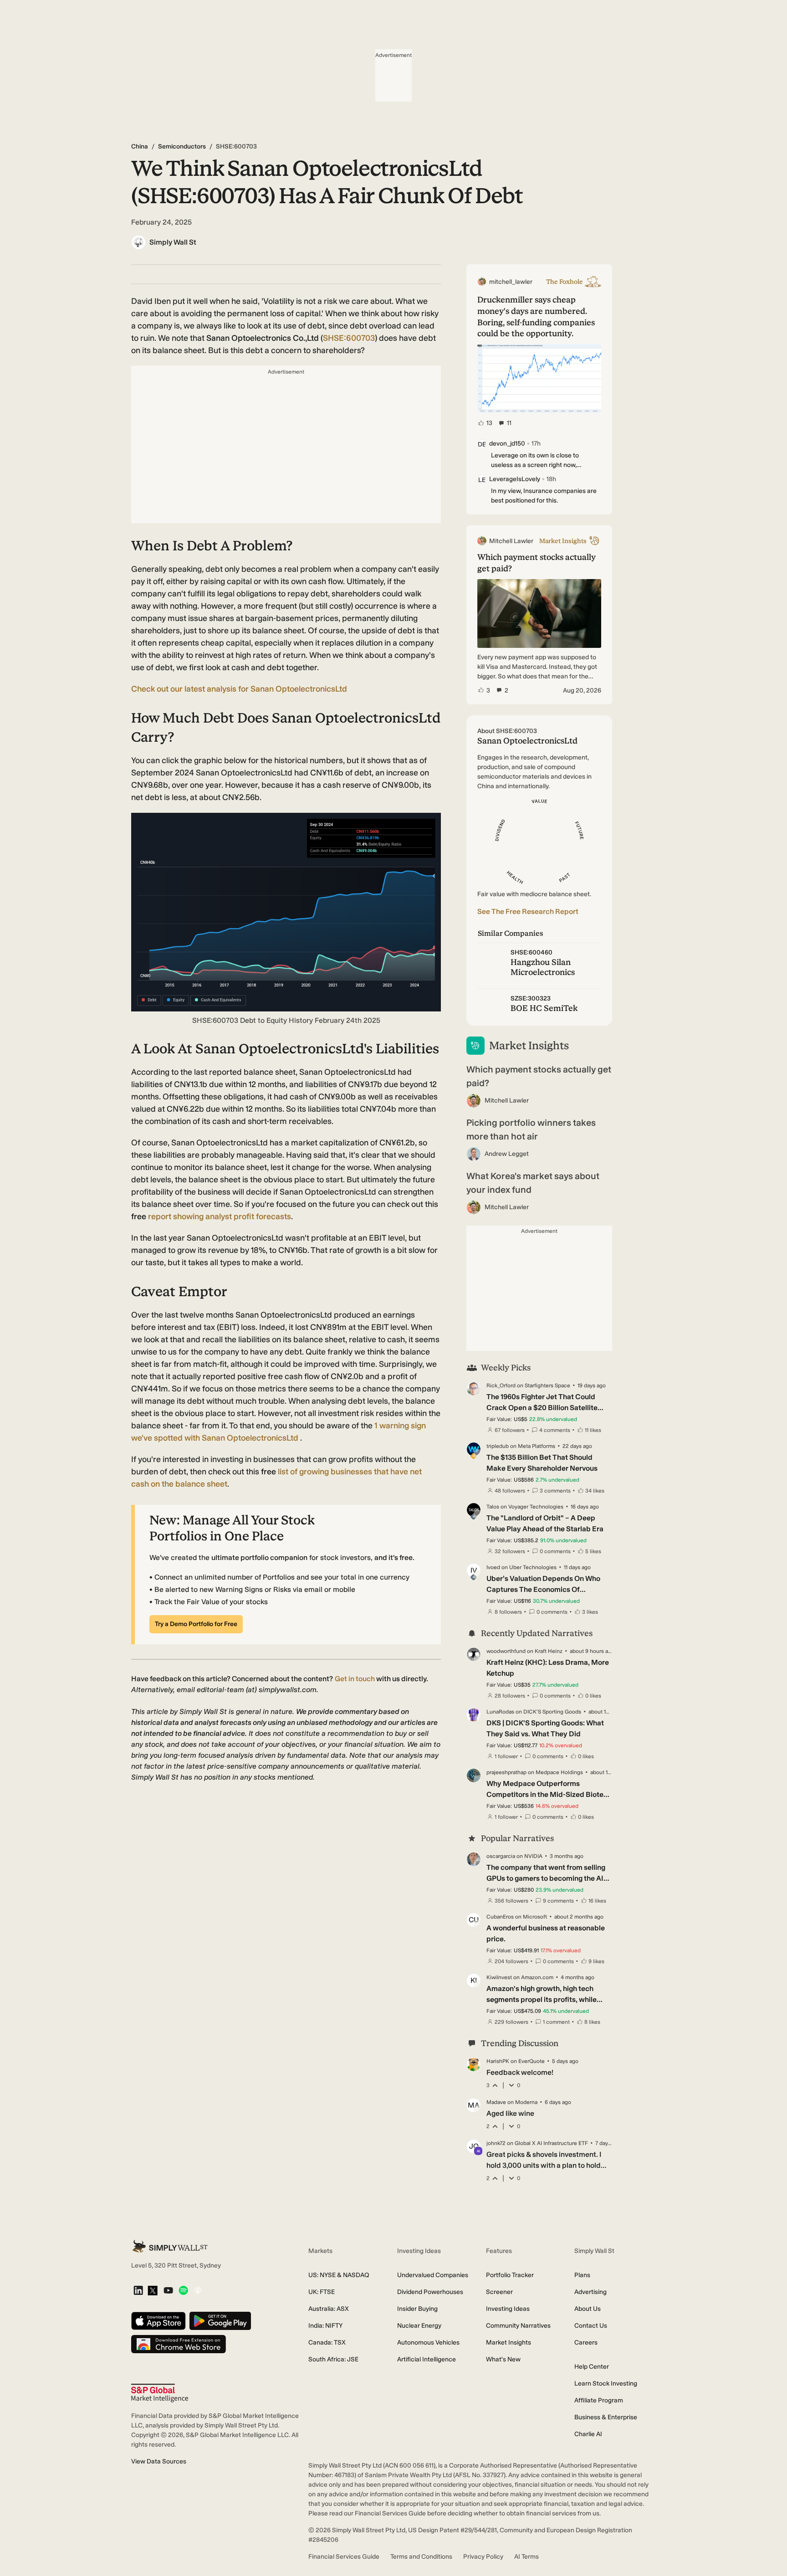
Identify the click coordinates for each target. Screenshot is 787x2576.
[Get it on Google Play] (220, 2322)
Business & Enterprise (606, 2417)
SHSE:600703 (349, 338)
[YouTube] (168, 2291)
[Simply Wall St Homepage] (170, 2246)
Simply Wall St (173, 242)
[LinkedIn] (138, 2291)
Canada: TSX (327, 2343)
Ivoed (493, 1567)
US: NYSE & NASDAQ (339, 2275)
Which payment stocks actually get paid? (539, 1076)
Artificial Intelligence (427, 2359)
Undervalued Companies (433, 2275)
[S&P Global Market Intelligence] (160, 2393)
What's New (503, 2359)
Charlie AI (588, 2434)
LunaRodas (500, 1712)
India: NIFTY (325, 2326)
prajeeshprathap (506, 1772)
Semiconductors (182, 146)
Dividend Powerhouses (430, 2292)
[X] (153, 2291)
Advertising (590, 2292)
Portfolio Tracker (510, 2275)
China (140, 146)
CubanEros (500, 1917)
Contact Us (591, 2326)
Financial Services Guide (344, 2557)
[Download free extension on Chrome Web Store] (179, 2345)
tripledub (498, 1446)
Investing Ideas (508, 2309)
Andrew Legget (507, 1154)
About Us (588, 2309)
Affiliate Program (599, 2400)
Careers (586, 2343)
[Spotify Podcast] (183, 2291)
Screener (499, 2292)
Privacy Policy (483, 2557)
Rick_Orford (501, 1385)
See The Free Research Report (528, 911)
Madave (496, 2102)
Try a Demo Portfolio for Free (196, 1624)
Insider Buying (417, 2309)
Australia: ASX (329, 2309)
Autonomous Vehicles (428, 2343)
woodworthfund (506, 1651)
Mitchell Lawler (507, 1101)
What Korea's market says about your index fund (533, 1183)
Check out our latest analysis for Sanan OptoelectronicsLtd (239, 689)
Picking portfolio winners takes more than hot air (531, 1129)
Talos (493, 1507)
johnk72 (496, 2143)
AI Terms (526, 2557)
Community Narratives (518, 2326)
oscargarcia (501, 1856)
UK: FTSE (322, 2292)
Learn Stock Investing (606, 2384)
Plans (582, 2275)
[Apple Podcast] (198, 2291)
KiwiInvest (499, 1977)
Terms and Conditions (421, 2557)
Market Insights (508, 2343)
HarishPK (498, 2061)
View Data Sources (159, 2461)
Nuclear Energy (419, 2326)
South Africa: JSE (333, 2359)
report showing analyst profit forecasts (220, 1216)
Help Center (592, 2367)
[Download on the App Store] (158, 2322)
